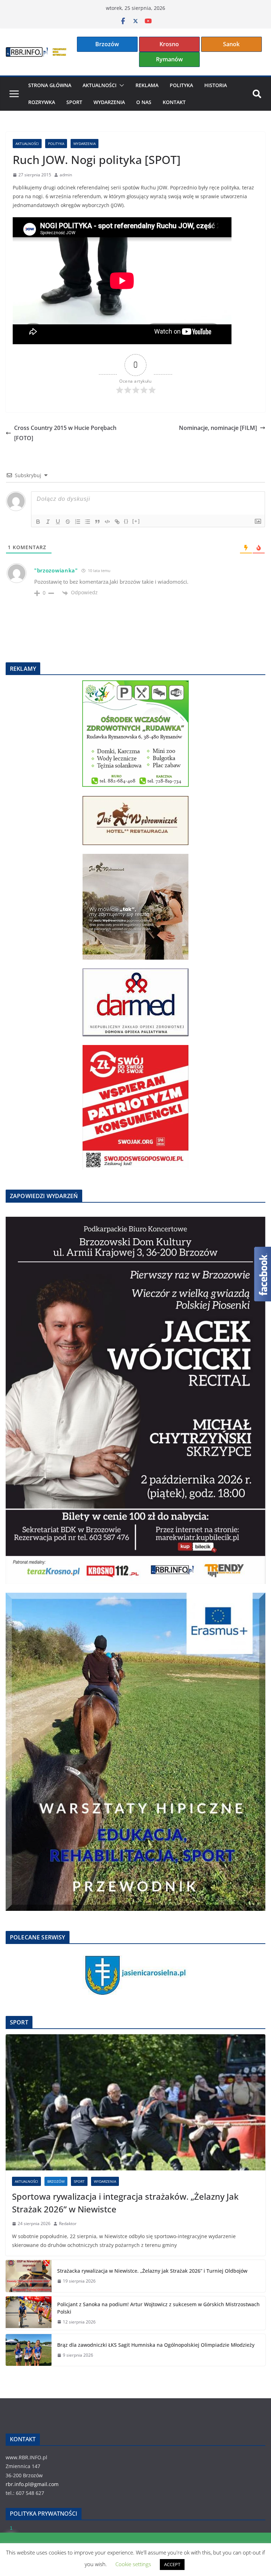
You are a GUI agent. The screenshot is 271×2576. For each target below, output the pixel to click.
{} (126, 521)
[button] (120, 85)
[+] (136, 521)
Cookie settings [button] (133, 2564)
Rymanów (169, 59)
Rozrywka (42, 102)
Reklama (147, 85)
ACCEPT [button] (172, 2564)
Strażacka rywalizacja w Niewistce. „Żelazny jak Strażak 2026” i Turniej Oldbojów (152, 2271)
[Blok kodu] (107, 522)
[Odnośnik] (117, 522)
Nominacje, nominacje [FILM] (218, 428)
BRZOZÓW (56, 2181)
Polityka (181, 85)
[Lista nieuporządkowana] (88, 522)
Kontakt (174, 102)
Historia (216, 85)
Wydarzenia (109, 102)
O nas (144, 102)
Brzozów (107, 44)
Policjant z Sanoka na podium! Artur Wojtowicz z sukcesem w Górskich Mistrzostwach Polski (158, 2308)
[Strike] (68, 522)
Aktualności (100, 85)
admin (66, 175)
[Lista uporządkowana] (78, 522)
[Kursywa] (48, 522)
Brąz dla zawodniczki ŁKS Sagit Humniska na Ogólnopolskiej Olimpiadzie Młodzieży (156, 2345)
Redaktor (68, 2223)
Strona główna (50, 85)
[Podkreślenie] (58, 522)
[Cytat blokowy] (97, 522)
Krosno (169, 44)
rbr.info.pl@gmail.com (32, 2484)
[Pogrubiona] (38, 522)
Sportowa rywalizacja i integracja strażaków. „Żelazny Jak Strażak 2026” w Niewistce (125, 2203)
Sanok (231, 44)
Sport (74, 102)
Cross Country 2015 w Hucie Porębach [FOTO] (65, 433)
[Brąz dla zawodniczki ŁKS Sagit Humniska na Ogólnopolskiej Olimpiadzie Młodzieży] (29, 2350)
